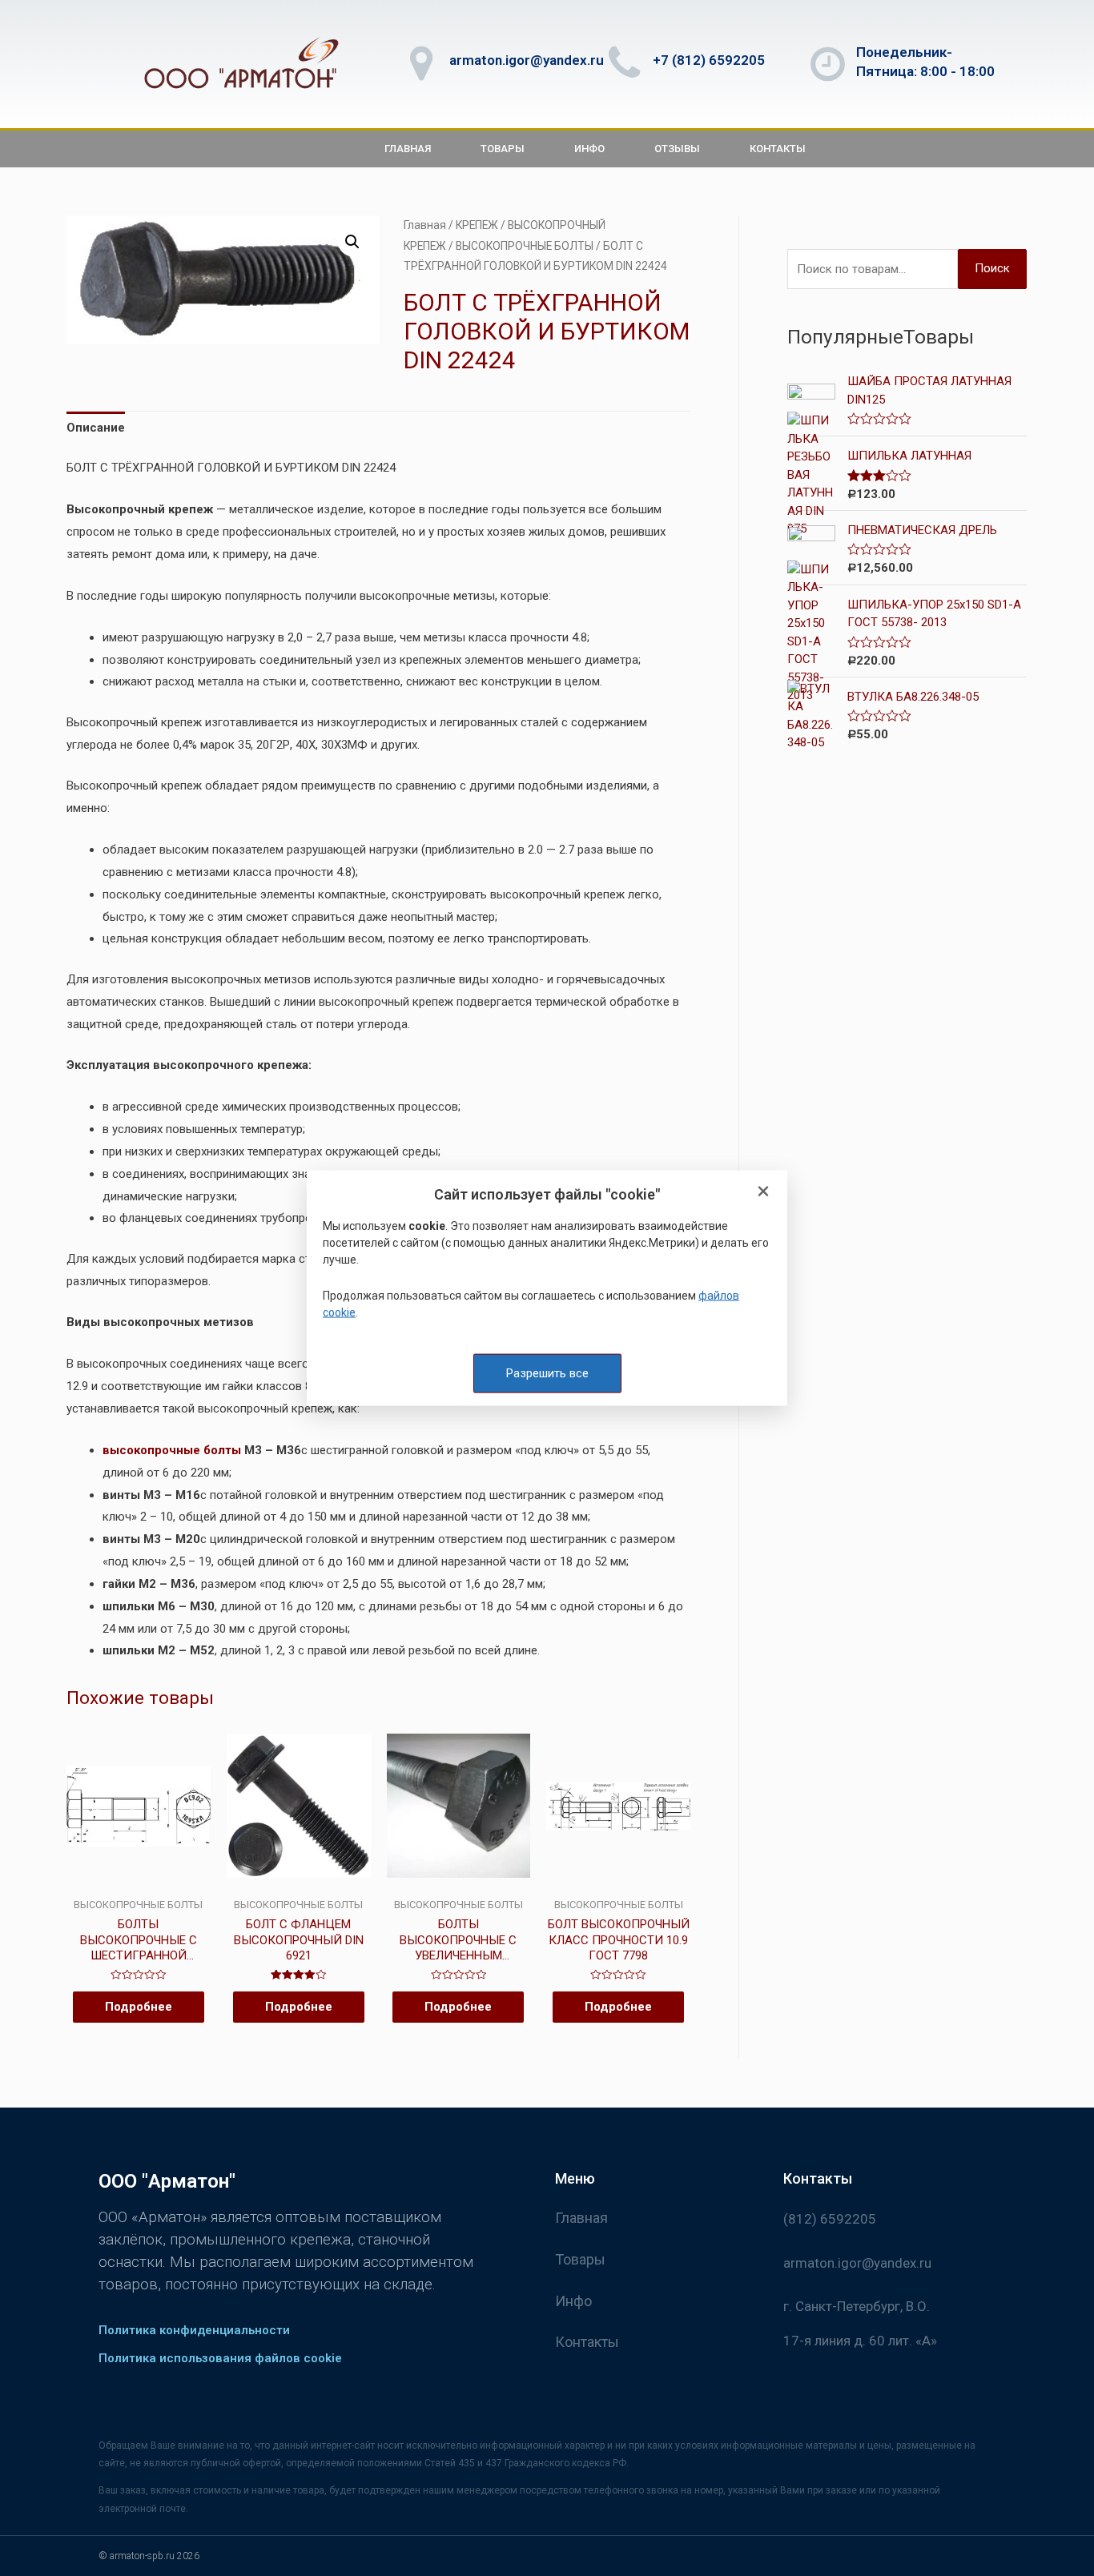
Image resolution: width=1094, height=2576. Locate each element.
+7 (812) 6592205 (709, 60)
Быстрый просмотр (138, 1885)
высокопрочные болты (172, 1450)
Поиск (992, 268)
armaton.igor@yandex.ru (527, 60)
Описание (96, 428)
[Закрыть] (763, 1192)
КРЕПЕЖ (477, 225)
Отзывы (677, 149)
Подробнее (139, 2007)
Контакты (778, 149)
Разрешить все (547, 1372)
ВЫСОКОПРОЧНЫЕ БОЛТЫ (525, 246)
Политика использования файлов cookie (220, 2358)
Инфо (589, 149)
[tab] (96, 429)
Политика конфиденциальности (194, 2330)
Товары (503, 149)
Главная (408, 149)
